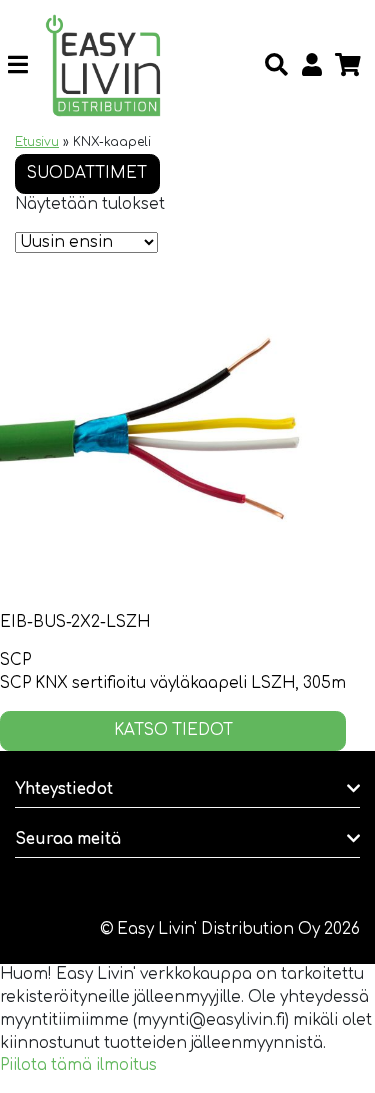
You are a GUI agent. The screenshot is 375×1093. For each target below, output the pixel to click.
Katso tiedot (173, 730)
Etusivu (37, 142)
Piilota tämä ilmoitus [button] (78, 1065)
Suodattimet (87, 173)
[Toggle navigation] (25, 65)
